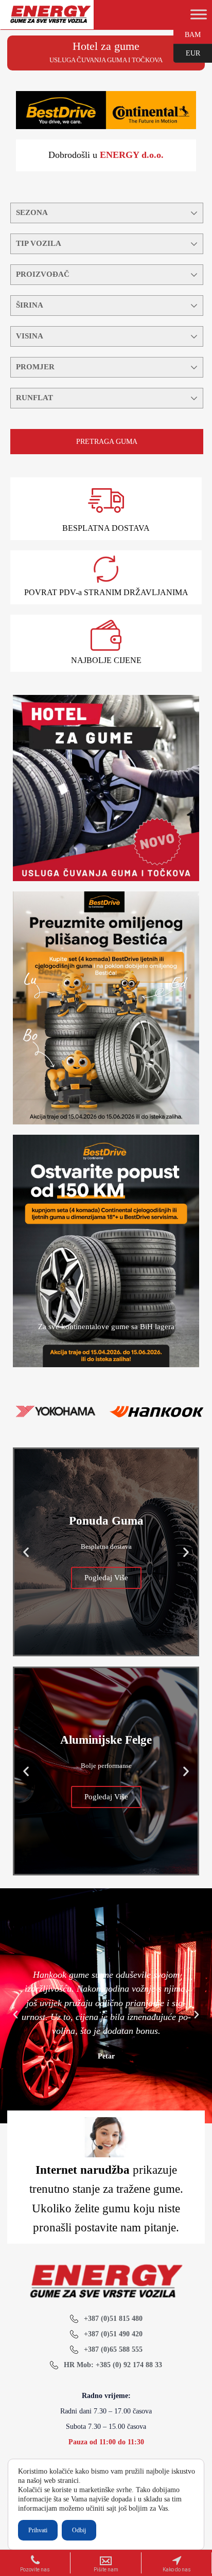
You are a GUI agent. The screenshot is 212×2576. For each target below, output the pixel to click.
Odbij (79, 2530)
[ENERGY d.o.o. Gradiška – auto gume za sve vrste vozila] (50, 19)
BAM (187, 34)
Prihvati (38, 2530)
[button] (26, 1552)
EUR (187, 52)
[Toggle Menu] (199, 14)
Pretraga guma (107, 442)
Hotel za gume (106, 46)
